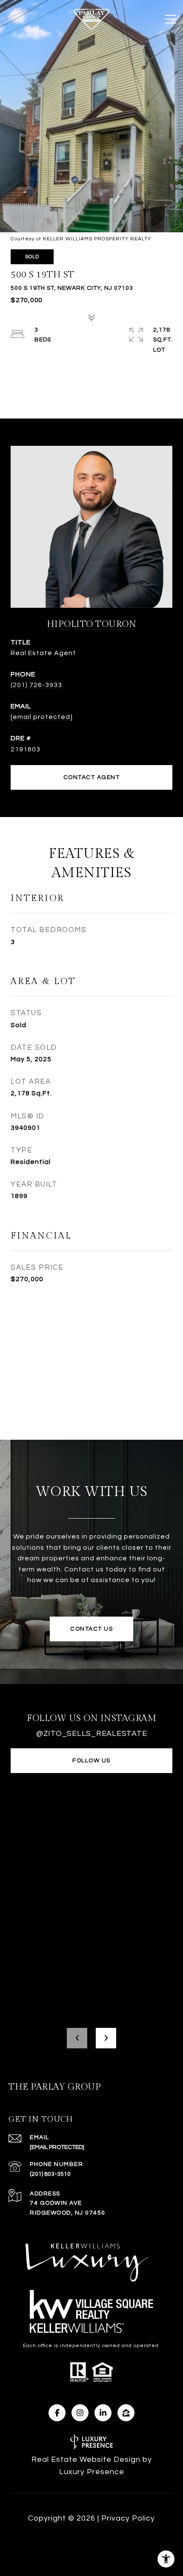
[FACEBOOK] (57, 2413)
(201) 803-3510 (50, 2174)
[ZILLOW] (126, 2413)
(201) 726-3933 (36, 685)
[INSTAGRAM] (80, 2413)
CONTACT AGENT (92, 777)
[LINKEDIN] (103, 2413)
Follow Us (91, 1761)
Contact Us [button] (91, 1629)
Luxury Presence (92, 2472)
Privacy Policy (128, 2518)
